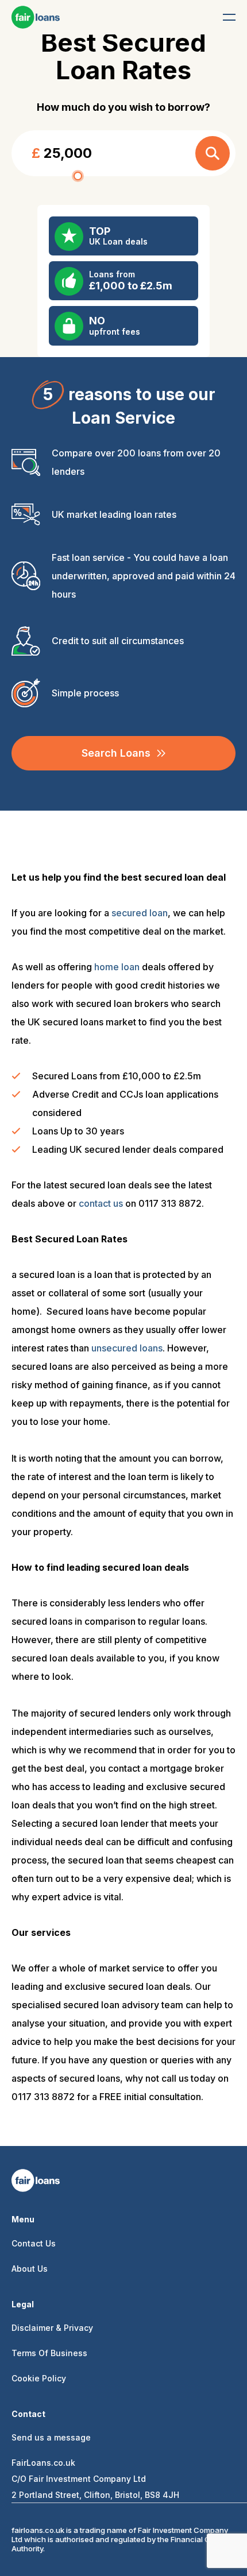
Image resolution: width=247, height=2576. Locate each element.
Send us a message (51, 2437)
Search (213, 153)
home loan (117, 967)
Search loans (116, 753)
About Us (30, 2269)
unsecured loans (127, 1348)
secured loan (140, 913)
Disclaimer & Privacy (52, 2328)
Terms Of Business (49, 2353)
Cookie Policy (39, 2378)
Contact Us (34, 2243)
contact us (101, 1203)
